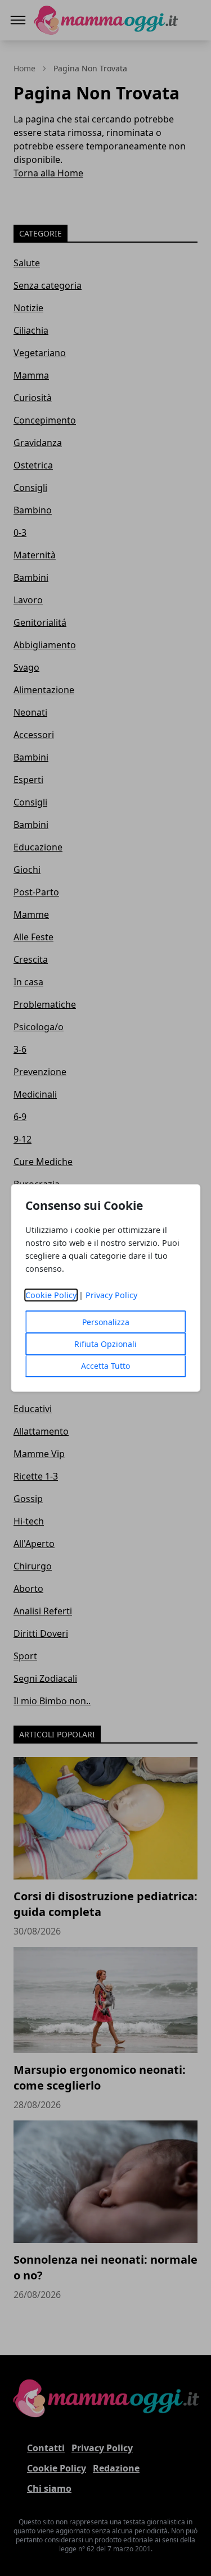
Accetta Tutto (105, 1366)
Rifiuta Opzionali (105, 1344)
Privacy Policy (111, 1295)
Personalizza (106, 1322)
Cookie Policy (51, 1295)
